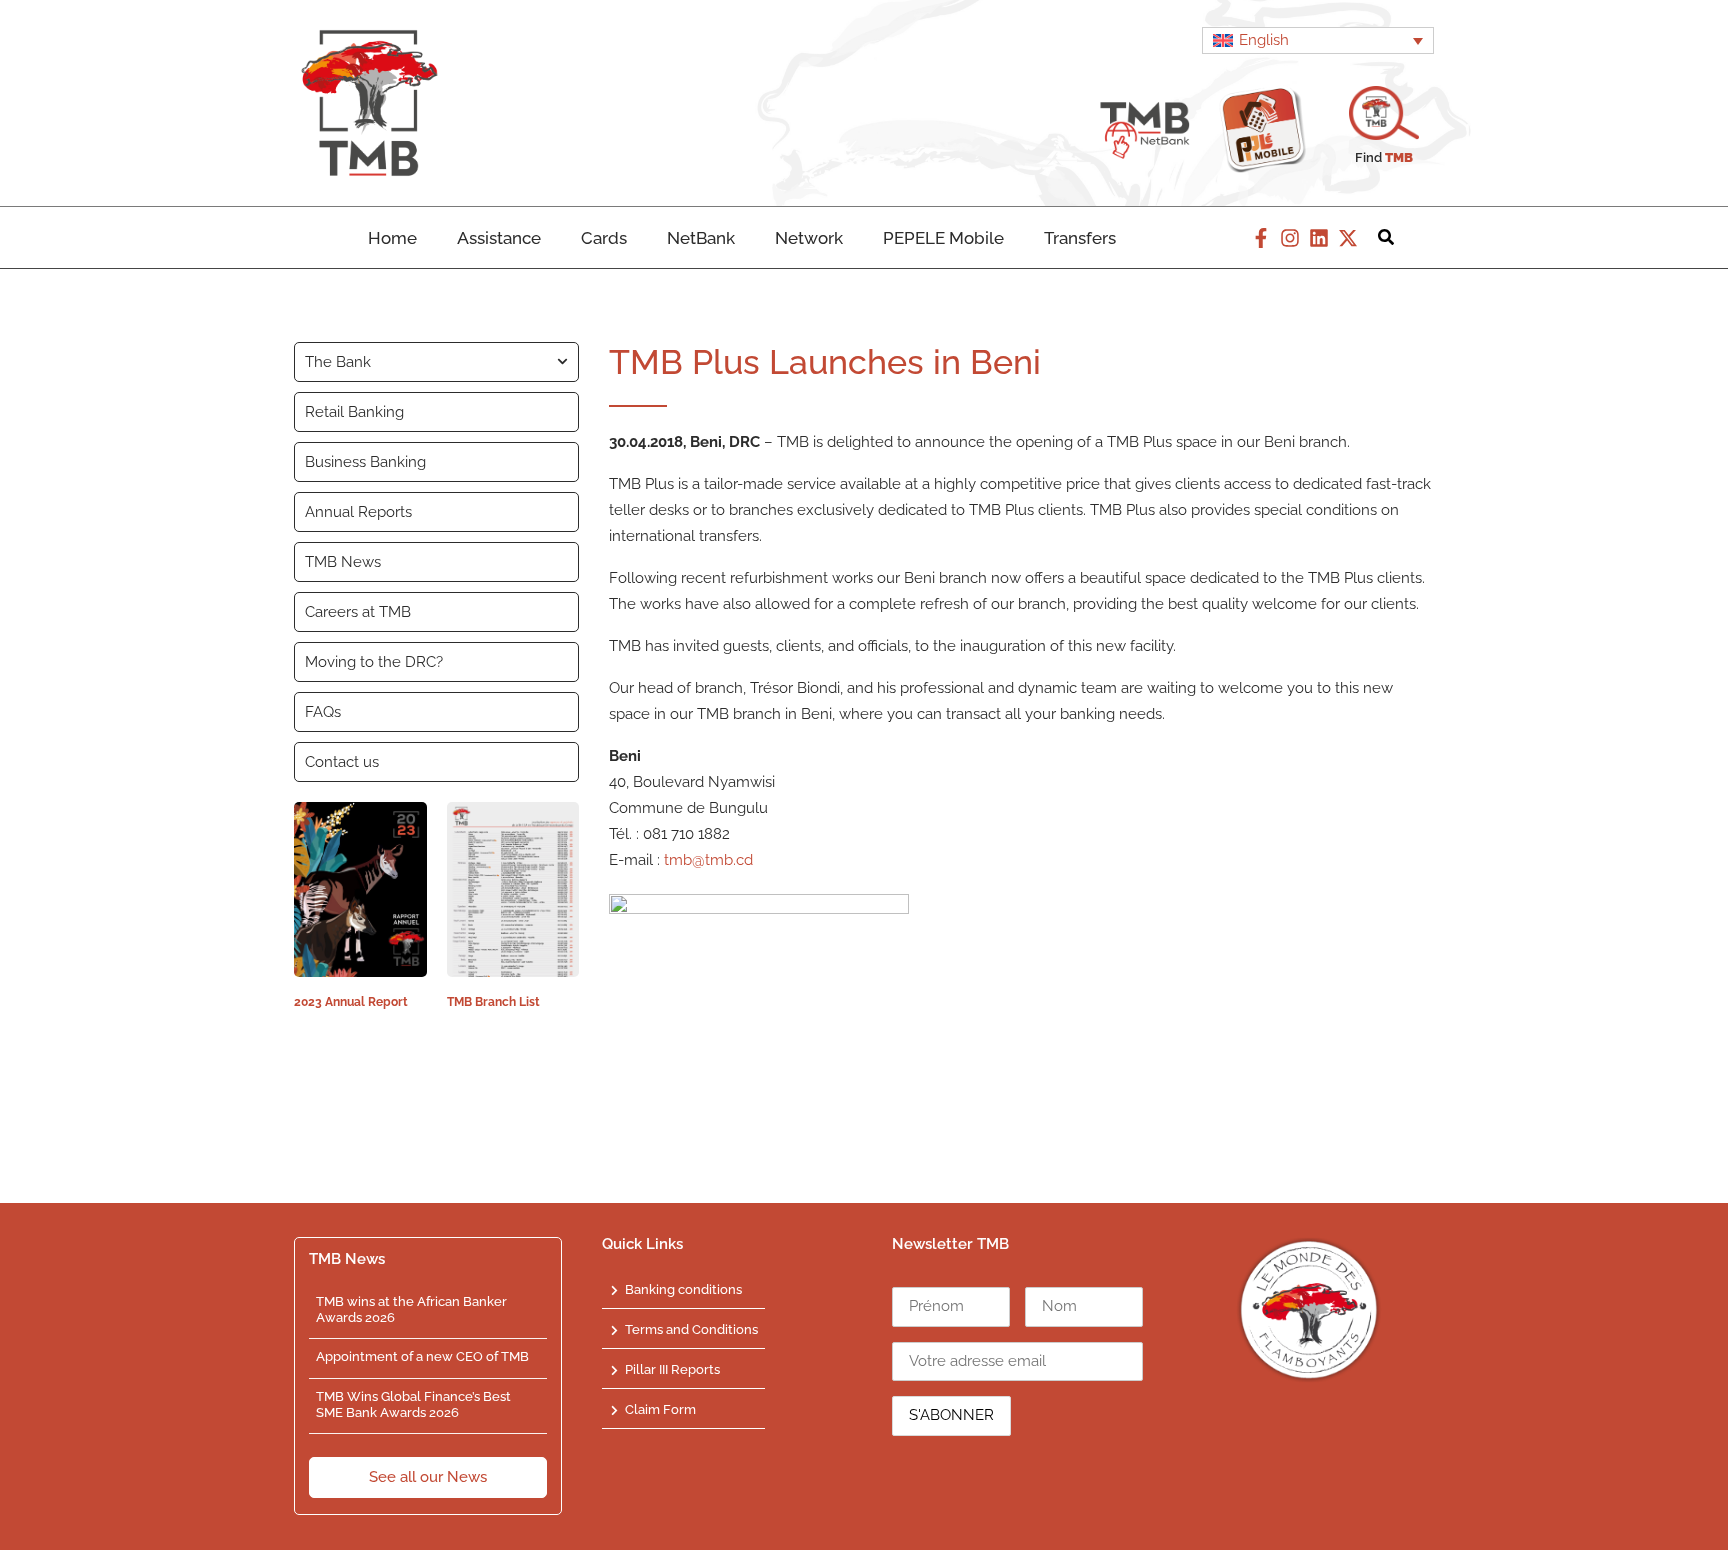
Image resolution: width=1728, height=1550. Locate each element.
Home (392, 238)
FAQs (323, 712)
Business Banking (365, 462)
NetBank (701, 238)
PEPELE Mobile (943, 238)
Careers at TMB (358, 612)
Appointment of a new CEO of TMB (422, 1356)
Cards (604, 238)
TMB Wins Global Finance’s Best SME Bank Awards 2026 (413, 1404)
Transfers (1080, 238)
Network (809, 238)
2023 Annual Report (351, 1002)
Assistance (499, 238)
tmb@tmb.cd (708, 860)
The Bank (338, 362)
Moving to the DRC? (374, 662)
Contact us (342, 762)
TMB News (343, 562)
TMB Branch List (493, 1002)
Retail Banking (354, 412)
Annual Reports (358, 512)
